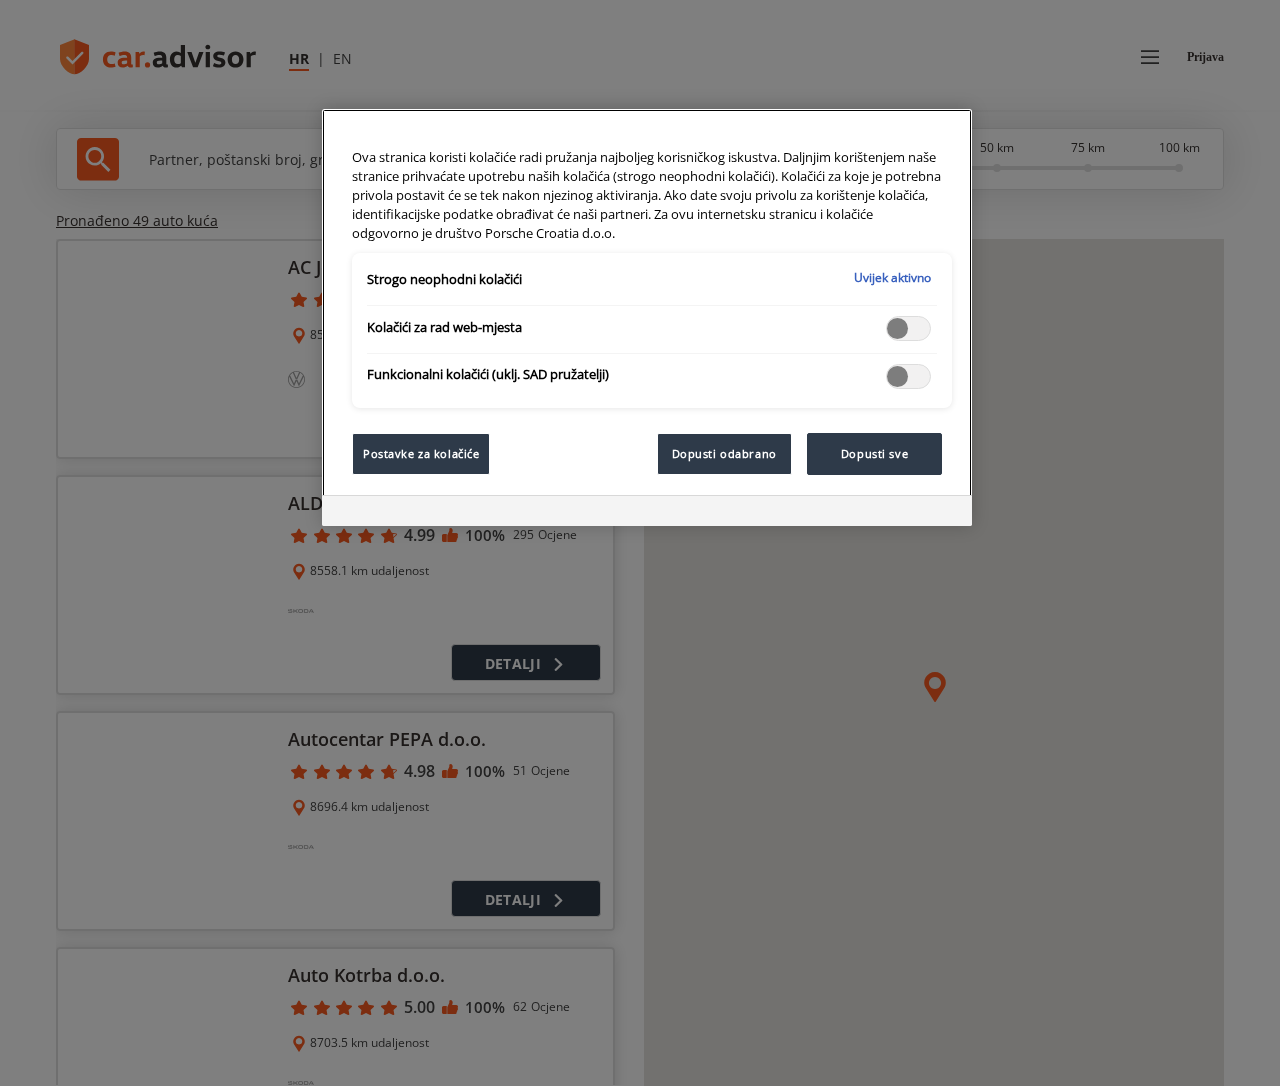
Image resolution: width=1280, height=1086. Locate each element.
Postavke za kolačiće (421, 453)
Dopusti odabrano (724, 453)
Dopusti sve (874, 453)
